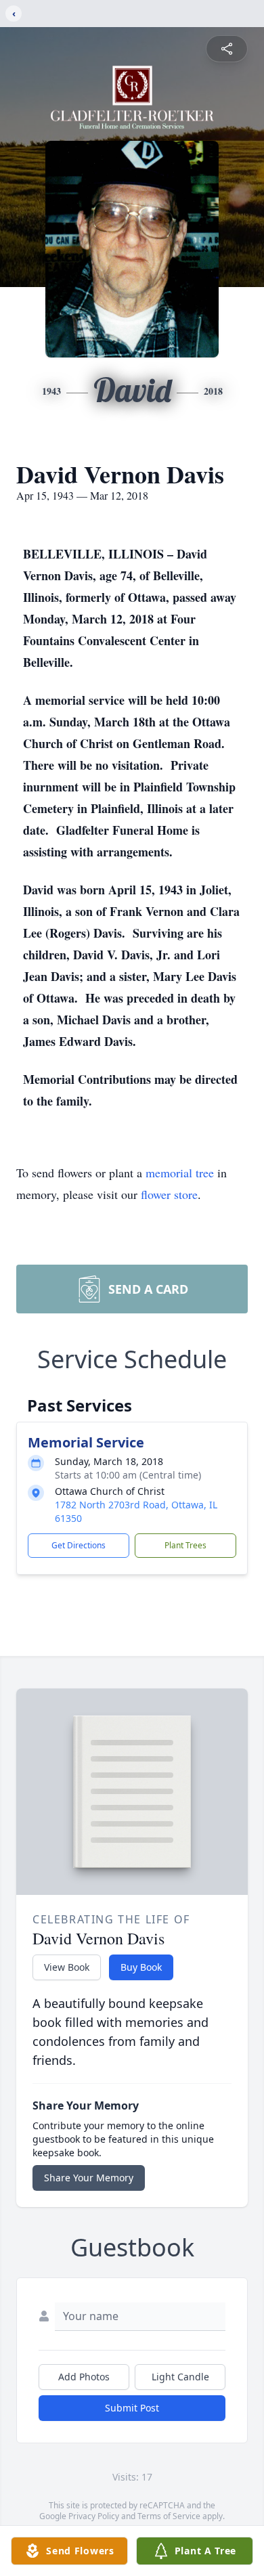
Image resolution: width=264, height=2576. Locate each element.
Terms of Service (169, 2516)
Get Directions (79, 1545)
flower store (169, 1194)
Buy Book (141, 1967)
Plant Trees (185, 1545)
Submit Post (132, 2408)
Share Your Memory (89, 2178)
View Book (67, 1967)
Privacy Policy (94, 2516)
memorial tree (180, 1173)
